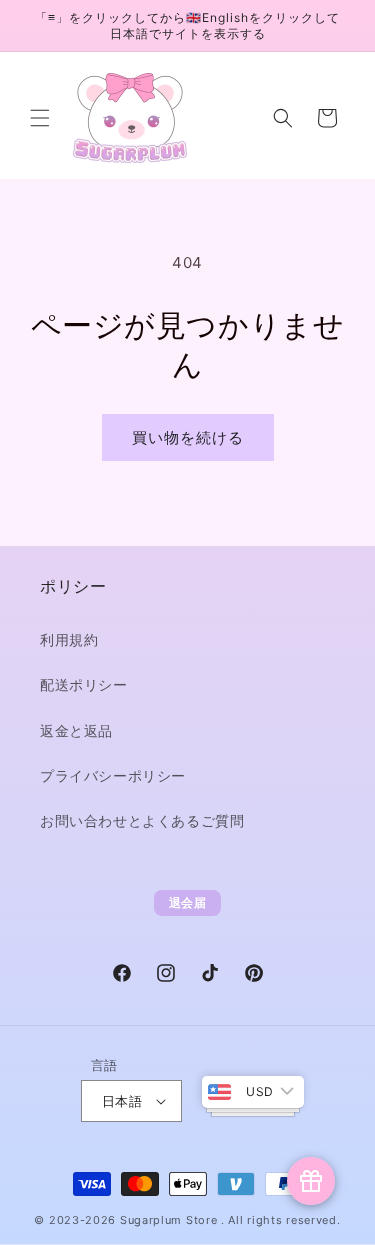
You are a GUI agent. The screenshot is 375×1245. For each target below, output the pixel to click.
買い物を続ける (188, 437)
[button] (40, 118)
